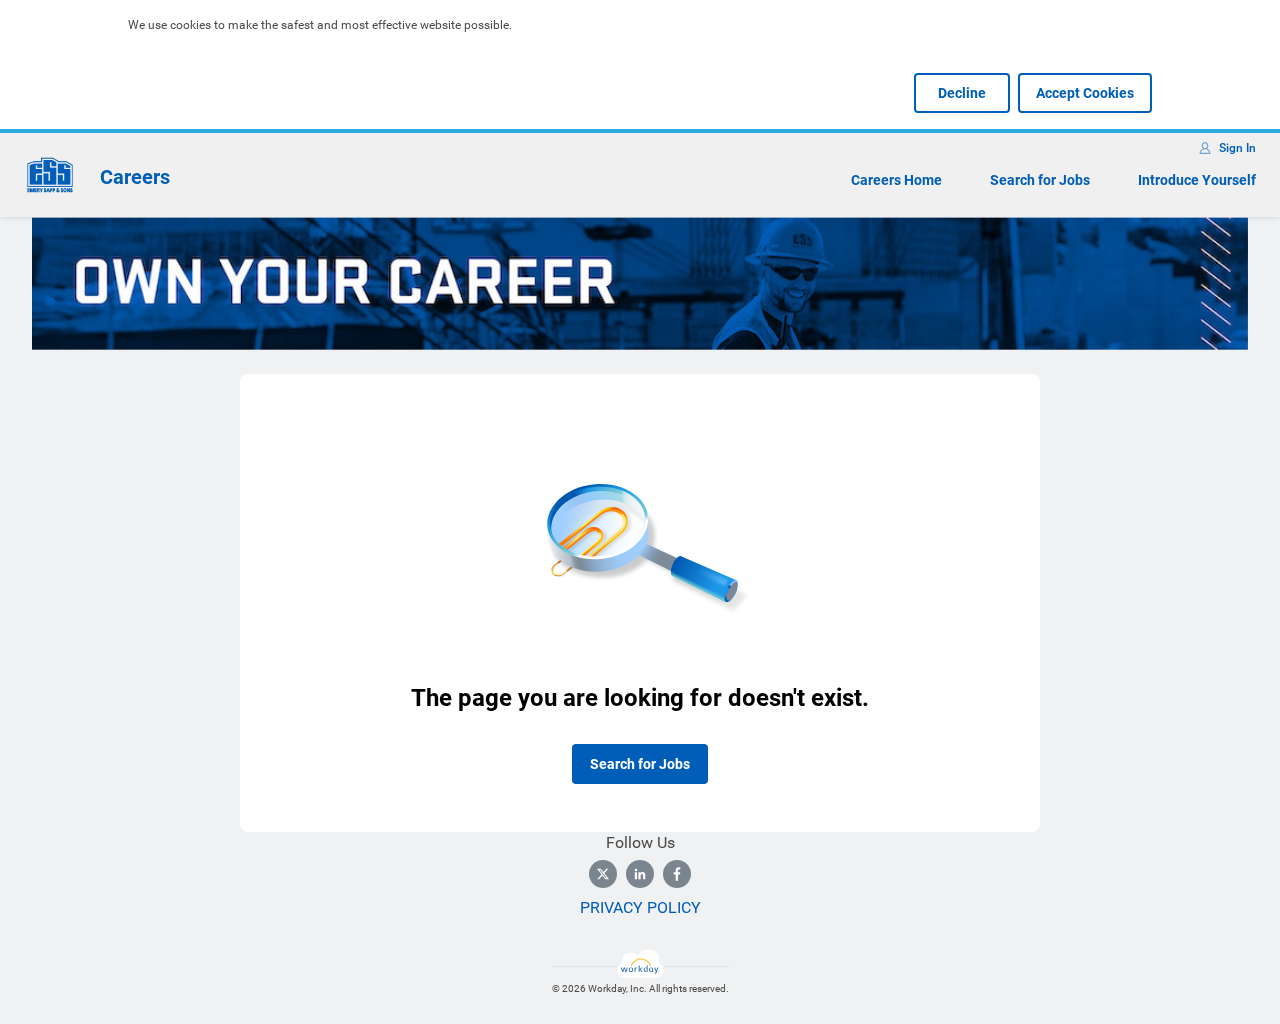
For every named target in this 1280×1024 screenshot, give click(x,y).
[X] (603, 874)
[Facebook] (677, 874)
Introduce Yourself (1197, 180)
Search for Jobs (1040, 180)
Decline (962, 93)
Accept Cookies (1085, 93)
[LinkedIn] (640, 874)
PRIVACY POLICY (640, 907)
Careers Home (896, 180)
